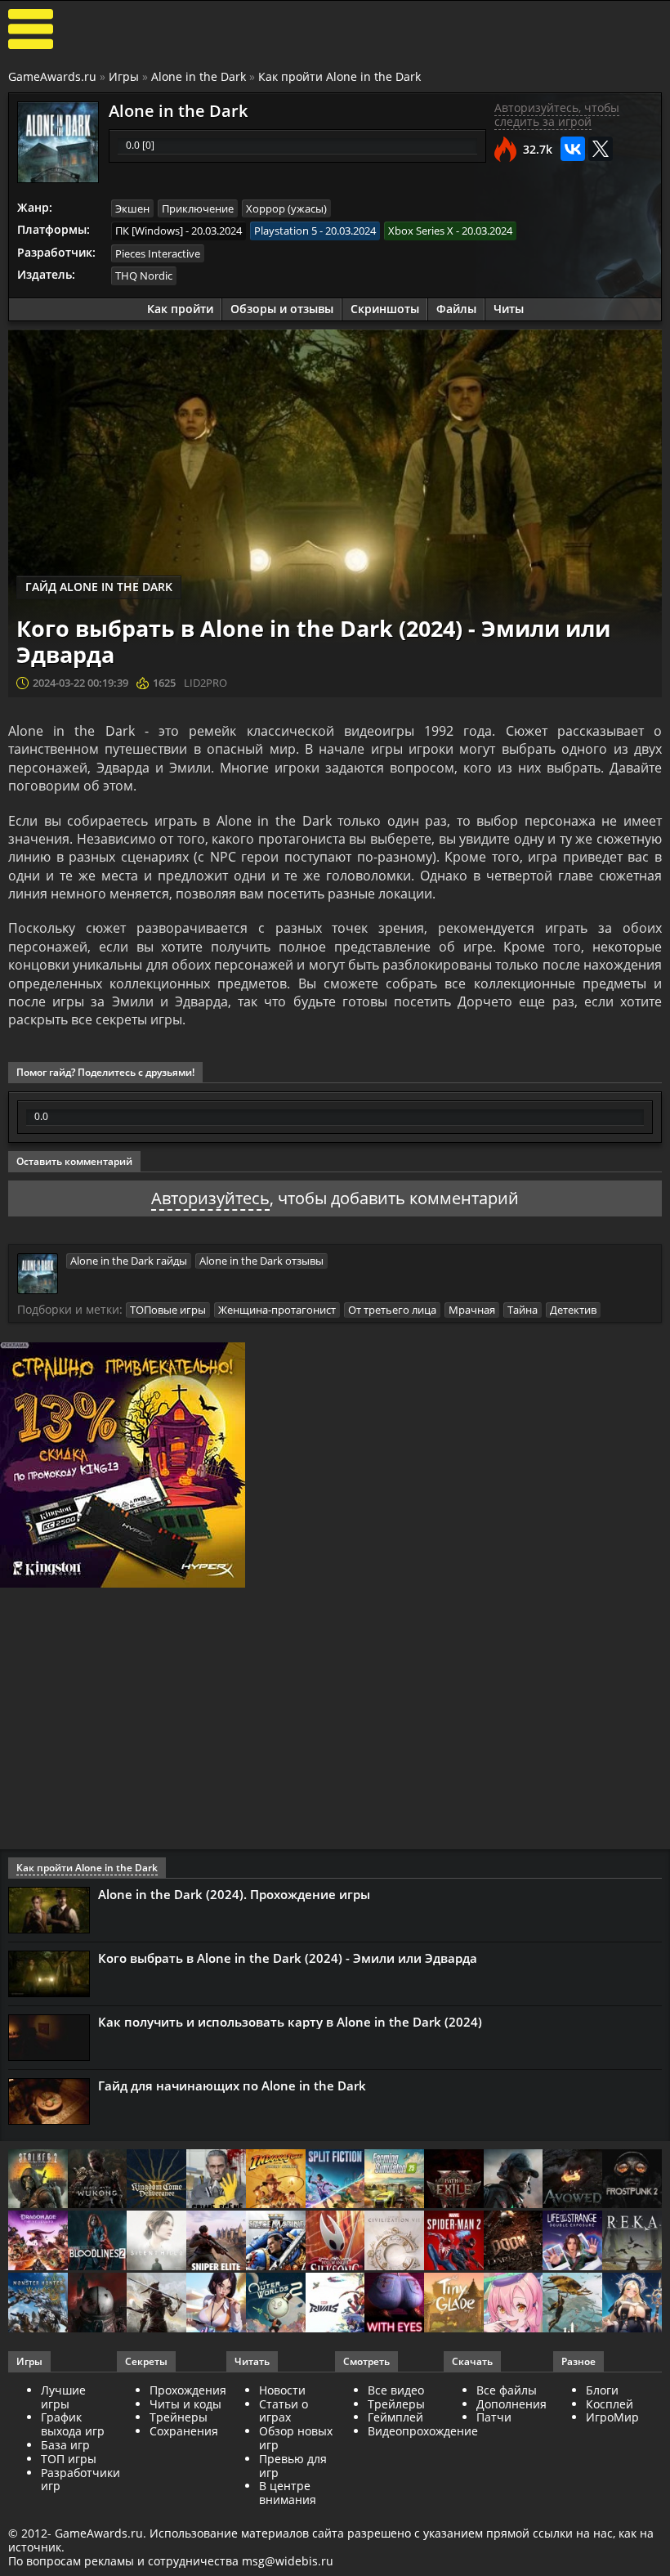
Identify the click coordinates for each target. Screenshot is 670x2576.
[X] (601, 149)
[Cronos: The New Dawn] (98, 2304)
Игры (124, 76)
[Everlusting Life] (632, 2304)
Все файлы (507, 2390)
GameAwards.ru (52, 76)
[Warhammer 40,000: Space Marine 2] (276, 2242)
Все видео (396, 2390)
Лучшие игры (63, 2397)
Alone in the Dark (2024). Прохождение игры (234, 1894)
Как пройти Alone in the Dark (339, 76)
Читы (509, 309)
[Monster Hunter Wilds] (38, 2304)
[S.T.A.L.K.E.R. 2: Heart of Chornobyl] (38, 2180)
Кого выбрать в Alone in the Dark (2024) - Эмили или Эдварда (288, 1958)
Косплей (610, 2404)
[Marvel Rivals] (335, 2304)
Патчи (494, 2417)
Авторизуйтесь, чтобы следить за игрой (557, 114)
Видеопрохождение (423, 2431)
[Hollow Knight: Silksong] (335, 2242)
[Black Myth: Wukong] (98, 2180)
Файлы (456, 309)
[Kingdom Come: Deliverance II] (156, 2180)
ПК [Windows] (149, 231)
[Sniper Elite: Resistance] (216, 2242)
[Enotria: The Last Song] (156, 2304)
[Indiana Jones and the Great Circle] (276, 2180)
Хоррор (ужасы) (286, 208)
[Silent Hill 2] (156, 2242)
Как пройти (180, 309)
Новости (282, 2390)
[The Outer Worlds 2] (276, 2304)
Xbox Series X (421, 231)
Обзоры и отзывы (282, 309)
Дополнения (511, 2404)
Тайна (523, 1310)
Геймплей (395, 2417)
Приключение (198, 208)
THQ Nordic (144, 276)
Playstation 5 (286, 231)
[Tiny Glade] (454, 2304)
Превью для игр (293, 2466)
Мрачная (472, 1310)
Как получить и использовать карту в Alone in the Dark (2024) (290, 2022)
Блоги (602, 2390)
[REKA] (632, 2242)
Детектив (573, 1310)
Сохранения (184, 2431)
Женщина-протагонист (277, 1310)
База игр (65, 2445)
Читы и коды (185, 2404)
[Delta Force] (514, 2180)
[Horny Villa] (216, 2304)
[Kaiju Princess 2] (514, 2304)
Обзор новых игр (296, 2438)
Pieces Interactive (158, 253)
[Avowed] (572, 2180)
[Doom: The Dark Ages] (514, 2242)
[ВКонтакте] (573, 149)
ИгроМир (612, 2417)
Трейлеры (396, 2404)
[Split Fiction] (335, 2180)
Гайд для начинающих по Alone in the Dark (232, 2085)
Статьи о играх (284, 2411)
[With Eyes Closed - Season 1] (394, 2304)
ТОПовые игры (168, 1310)
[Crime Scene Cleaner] (216, 2180)
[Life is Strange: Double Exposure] (572, 2242)
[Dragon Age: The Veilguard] (38, 2242)
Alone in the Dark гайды (129, 1261)
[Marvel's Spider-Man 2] (454, 2242)
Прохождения (188, 2390)
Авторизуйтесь (210, 1198)
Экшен (132, 208)
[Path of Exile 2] (454, 2180)
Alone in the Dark (199, 76)
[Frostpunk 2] (632, 2180)
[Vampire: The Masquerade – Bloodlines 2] (98, 2242)
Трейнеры (179, 2417)
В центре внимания (288, 2493)
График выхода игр (73, 2424)
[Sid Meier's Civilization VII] (394, 2242)
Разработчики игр (80, 2480)
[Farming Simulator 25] (394, 2180)
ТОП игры (69, 2459)
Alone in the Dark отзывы (261, 1261)
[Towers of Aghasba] (572, 2304)
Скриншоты (385, 309)
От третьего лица (392, 1310)
